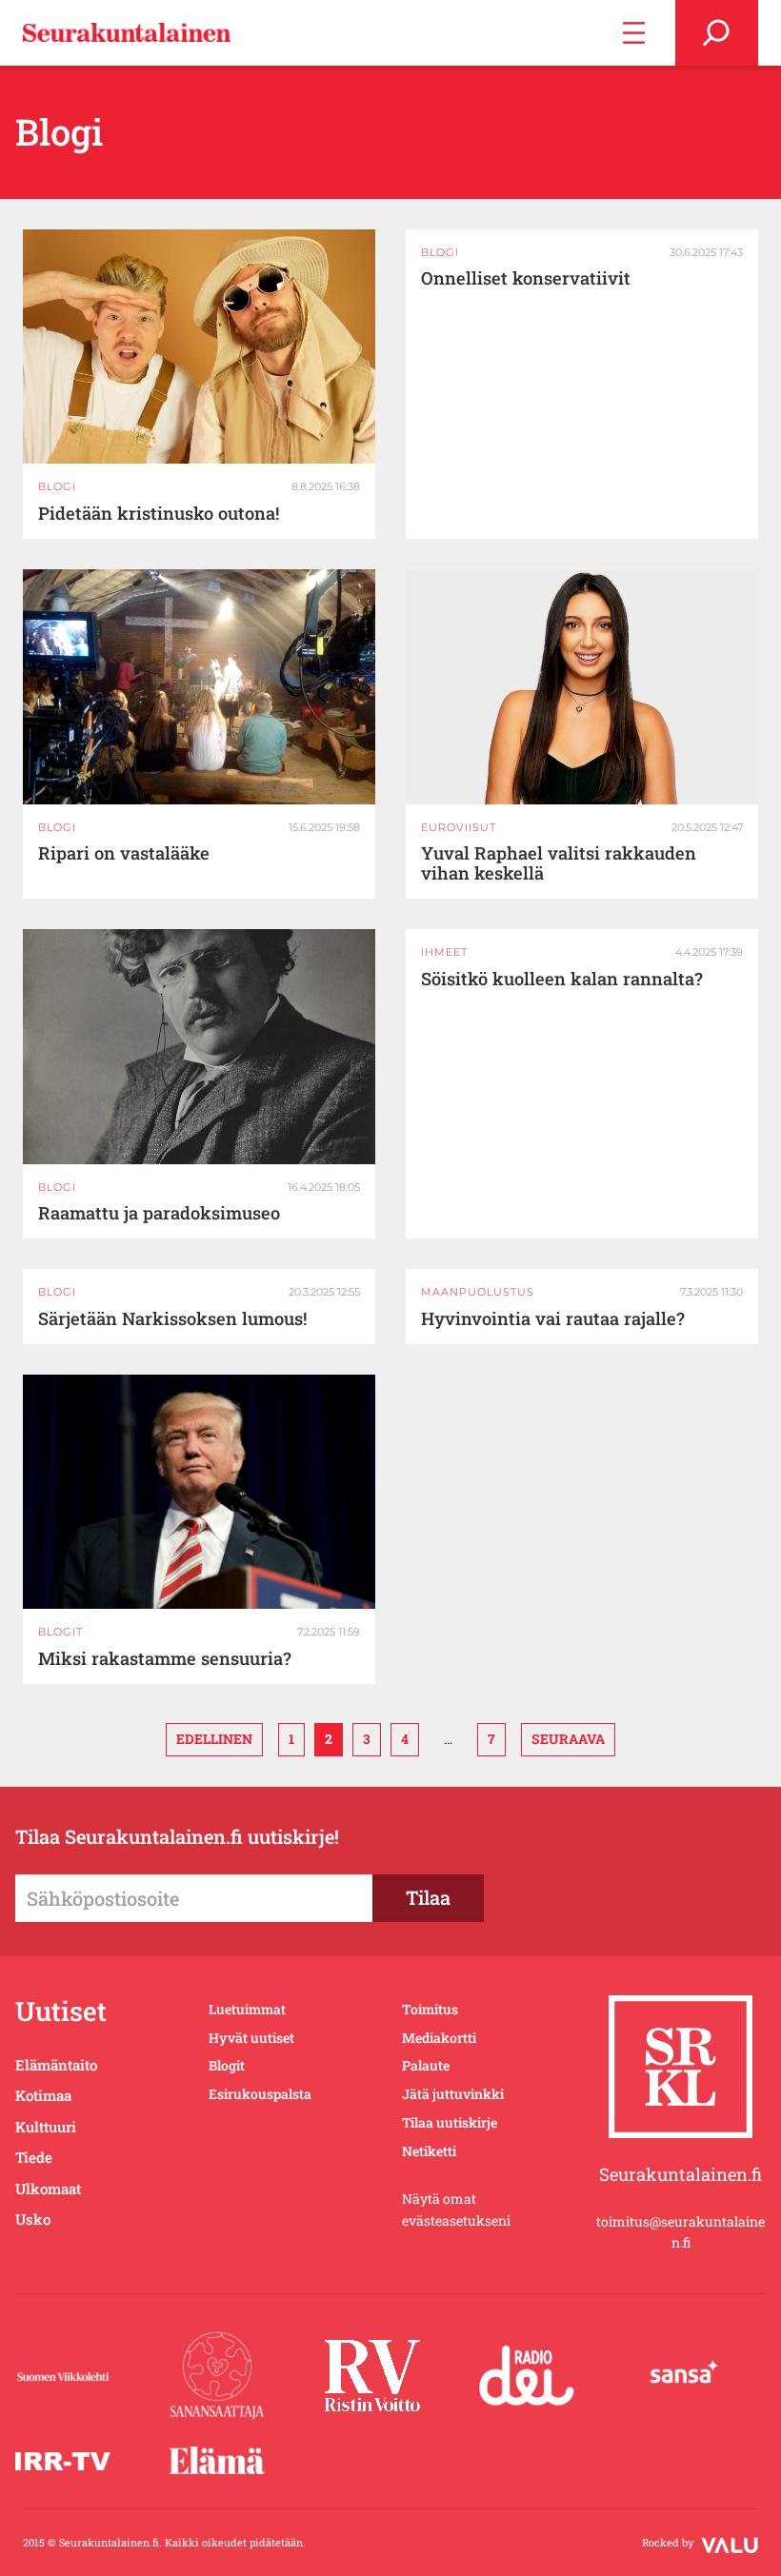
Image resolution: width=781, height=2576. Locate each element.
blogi (57, 486)
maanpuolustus (478, 1292)
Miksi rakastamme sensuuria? (165, 1659)
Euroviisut (459, 827)
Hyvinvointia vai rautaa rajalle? (553, 1319)
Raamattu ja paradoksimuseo (159, 1213)
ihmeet (444, 952)
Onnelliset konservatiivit (526, 278)
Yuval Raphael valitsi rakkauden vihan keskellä (559, 863)
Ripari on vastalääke (124, 853)
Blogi (57, 827)
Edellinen (214, 1739)
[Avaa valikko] (634, 33)
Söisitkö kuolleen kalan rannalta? (562, 979)
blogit (60, 1632)
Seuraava (568, 1739)
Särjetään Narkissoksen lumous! (172, 1319)
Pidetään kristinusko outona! (159, 514)
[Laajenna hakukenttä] (717, 33)
